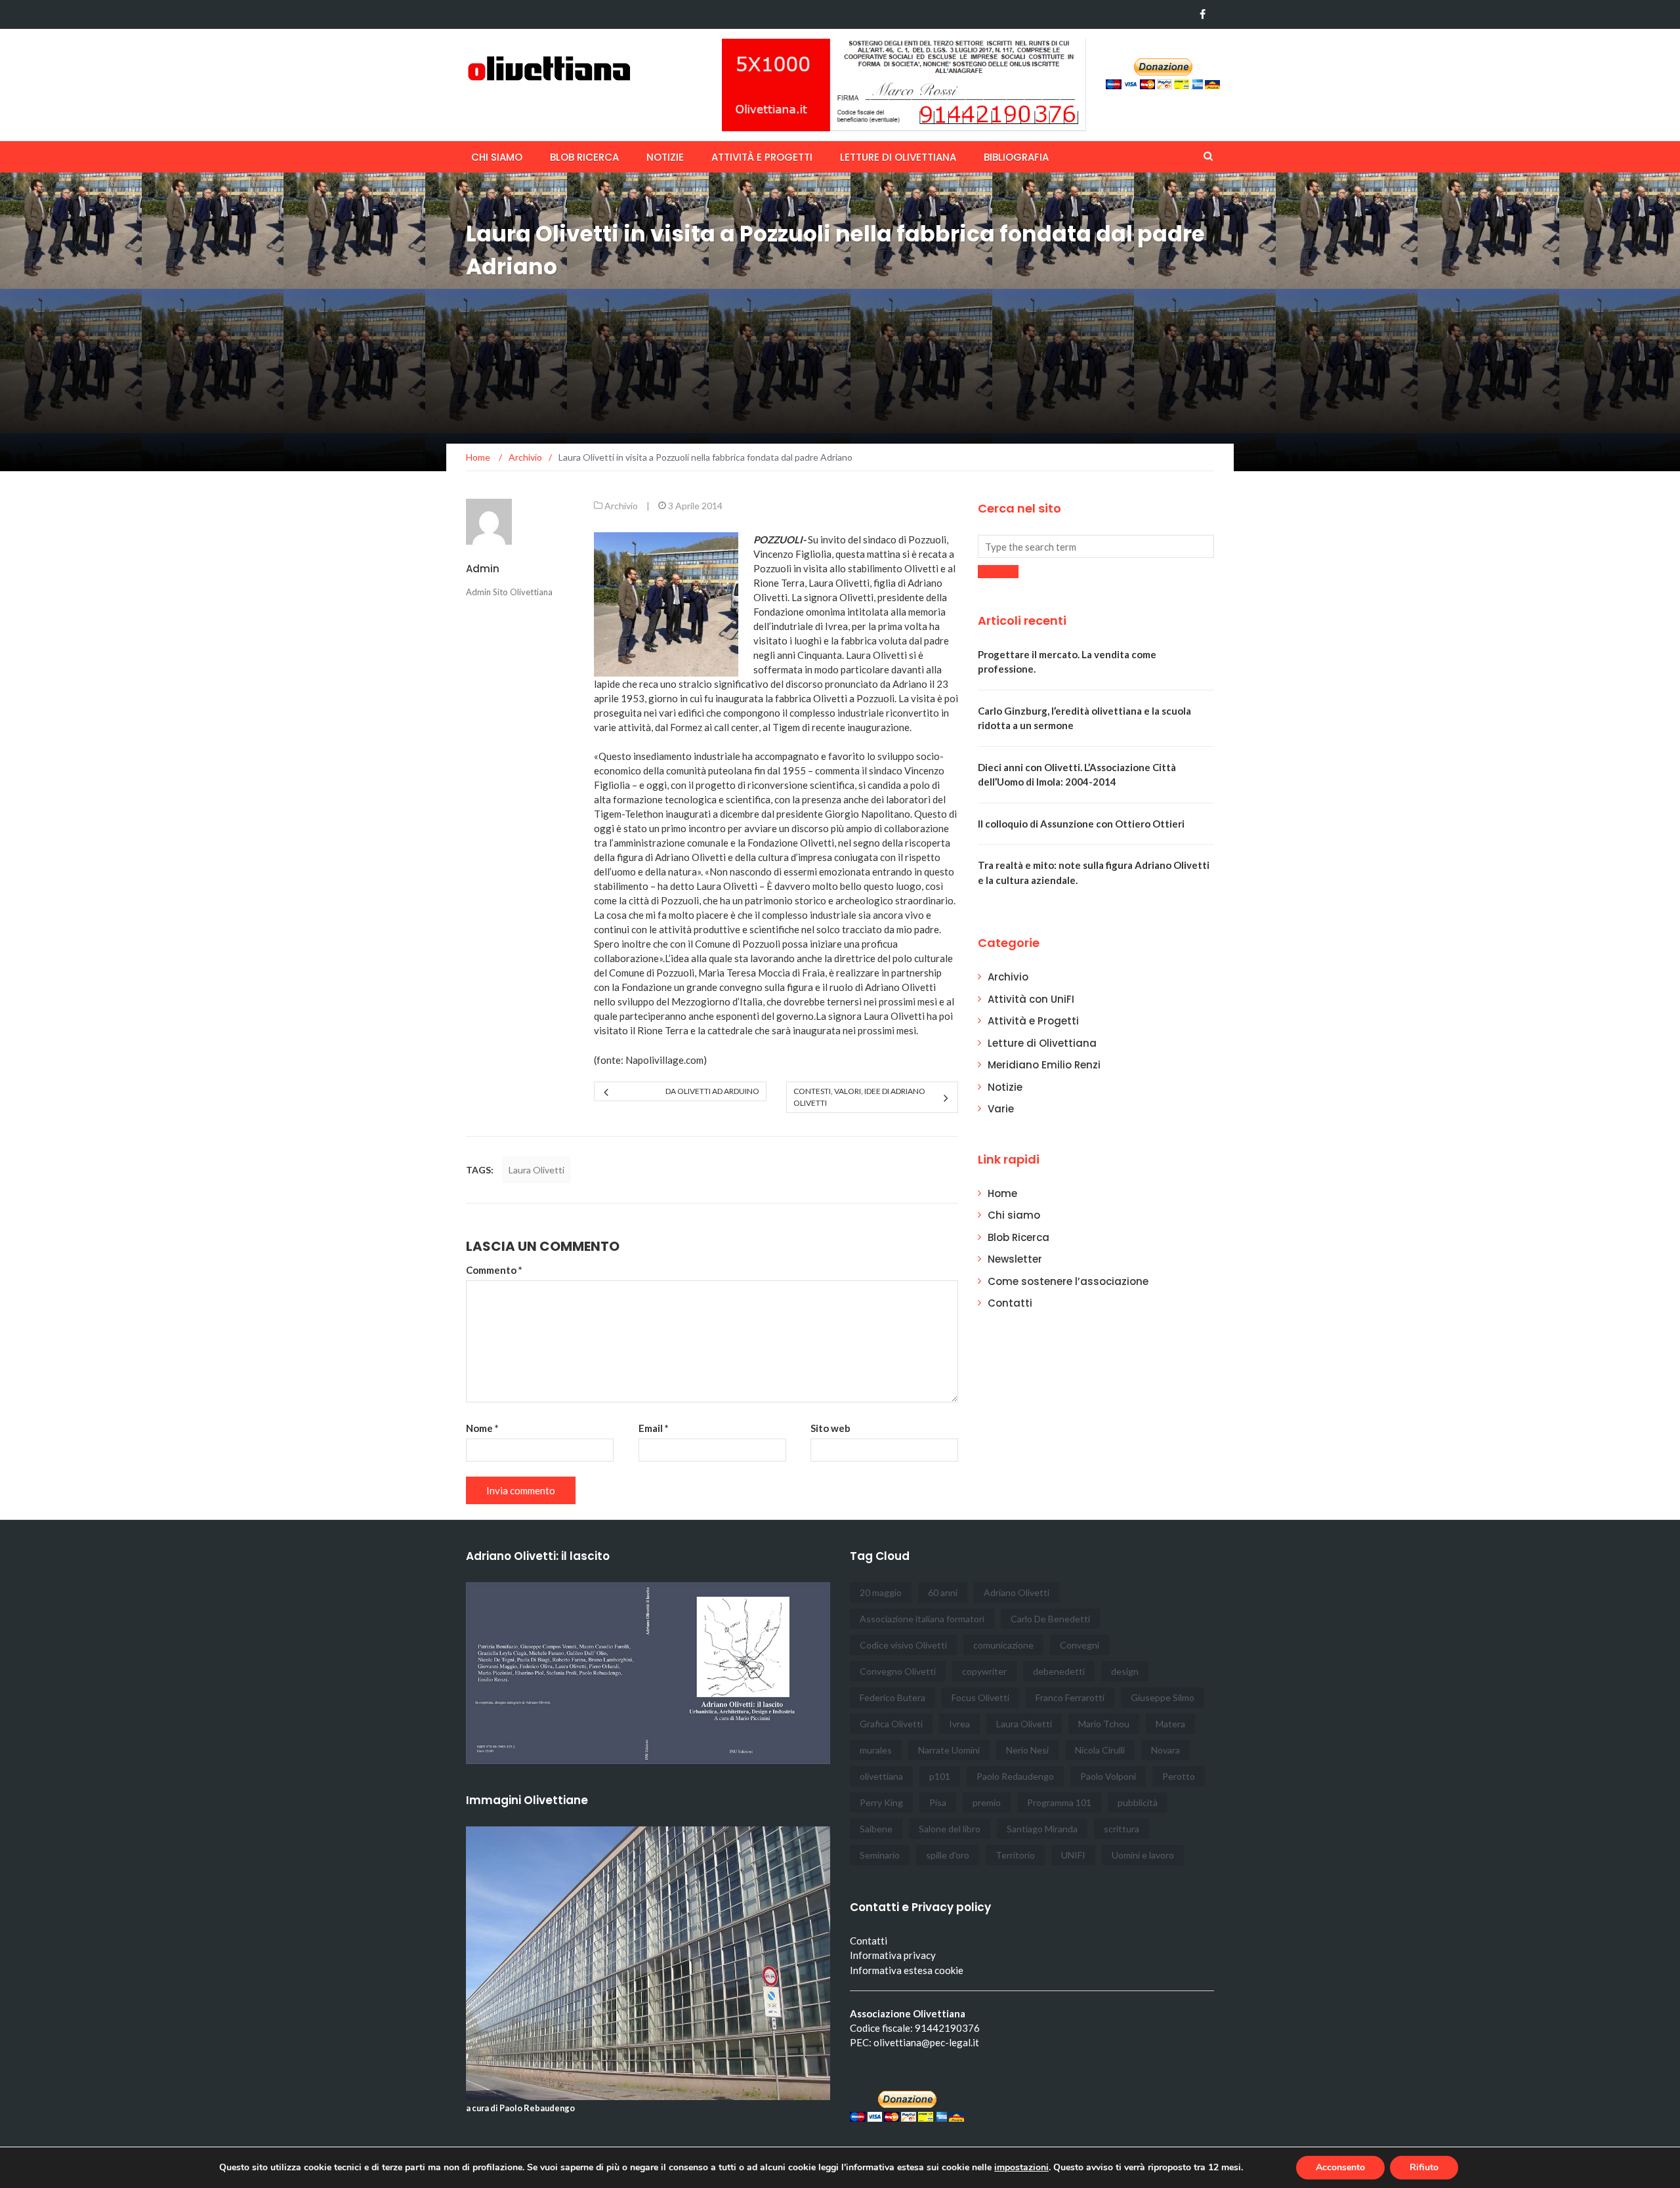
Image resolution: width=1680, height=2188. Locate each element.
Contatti (1010, 1303)
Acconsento (1340, 2167)
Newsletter (1015, 1259)
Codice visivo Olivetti (903, 1645)
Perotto (1179, 1776)
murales (876, 1750)
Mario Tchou (1104, 1724)
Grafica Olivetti (891, 1724)
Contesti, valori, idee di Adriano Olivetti (859, 1097)
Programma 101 (1059, 1802)
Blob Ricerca (584, 157)
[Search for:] (1096, 546)
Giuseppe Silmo (1163, 1697)
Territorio (1015, 1855)
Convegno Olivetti (898, 1671)
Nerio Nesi (1027, 1750)
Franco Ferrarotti (1070, 1697)
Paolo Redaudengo (1015, 1776)
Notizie (665, 157)
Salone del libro (950, 1829)
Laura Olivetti (536, 1170)
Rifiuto (1424, 2167)
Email (654, 1428)
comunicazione (1003, 1645)
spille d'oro (948, 1855)
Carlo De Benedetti (1050, 1619)
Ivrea (959, 1724)
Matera (1170, 1724)
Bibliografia (1016, 157)
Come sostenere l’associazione (1068, 1281)
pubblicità (1138, 1802)
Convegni (1080, 1645)
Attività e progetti (762, 157)
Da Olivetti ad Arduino (712, 1091)
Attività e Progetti (1033, 1021)
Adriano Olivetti (1017, 1592)
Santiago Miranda (1042, 1829)
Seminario (880, 1855)
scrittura (1122, 1829)
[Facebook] (1203, 14)
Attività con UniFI (1031, 999)
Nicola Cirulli (1100, 1750)
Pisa (938, 1802)
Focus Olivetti (980, 1697)
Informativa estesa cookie (907, 1970)
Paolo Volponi (1108, 1776)
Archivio (621, 506)
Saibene (876, 1829)
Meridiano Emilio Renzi (1044, 1065)
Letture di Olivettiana (898, 157)
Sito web (830, 1428)
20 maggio (881, 1592)
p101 (940, 1776)
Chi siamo (497, 157)
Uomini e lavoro (1143, 1855)
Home (1002, 1193)
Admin (483, 569)
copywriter (984, 1671)
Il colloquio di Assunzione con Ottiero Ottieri (1081, 824)
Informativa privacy (893, 1955)
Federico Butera (892, 1697)
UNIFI (1073, 1855)
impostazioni (1021, 2168)
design (1125, 1671)
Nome (482, 1428)
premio (987, 1802)
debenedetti (1059, 1671)
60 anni (943, 1592)
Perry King (881, 1802)
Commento (494, 1270)
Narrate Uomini (949, 1750)
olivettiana (881, 1776)
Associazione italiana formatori (922, 1619)
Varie (1001, 1109)
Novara (1165, 1750)
